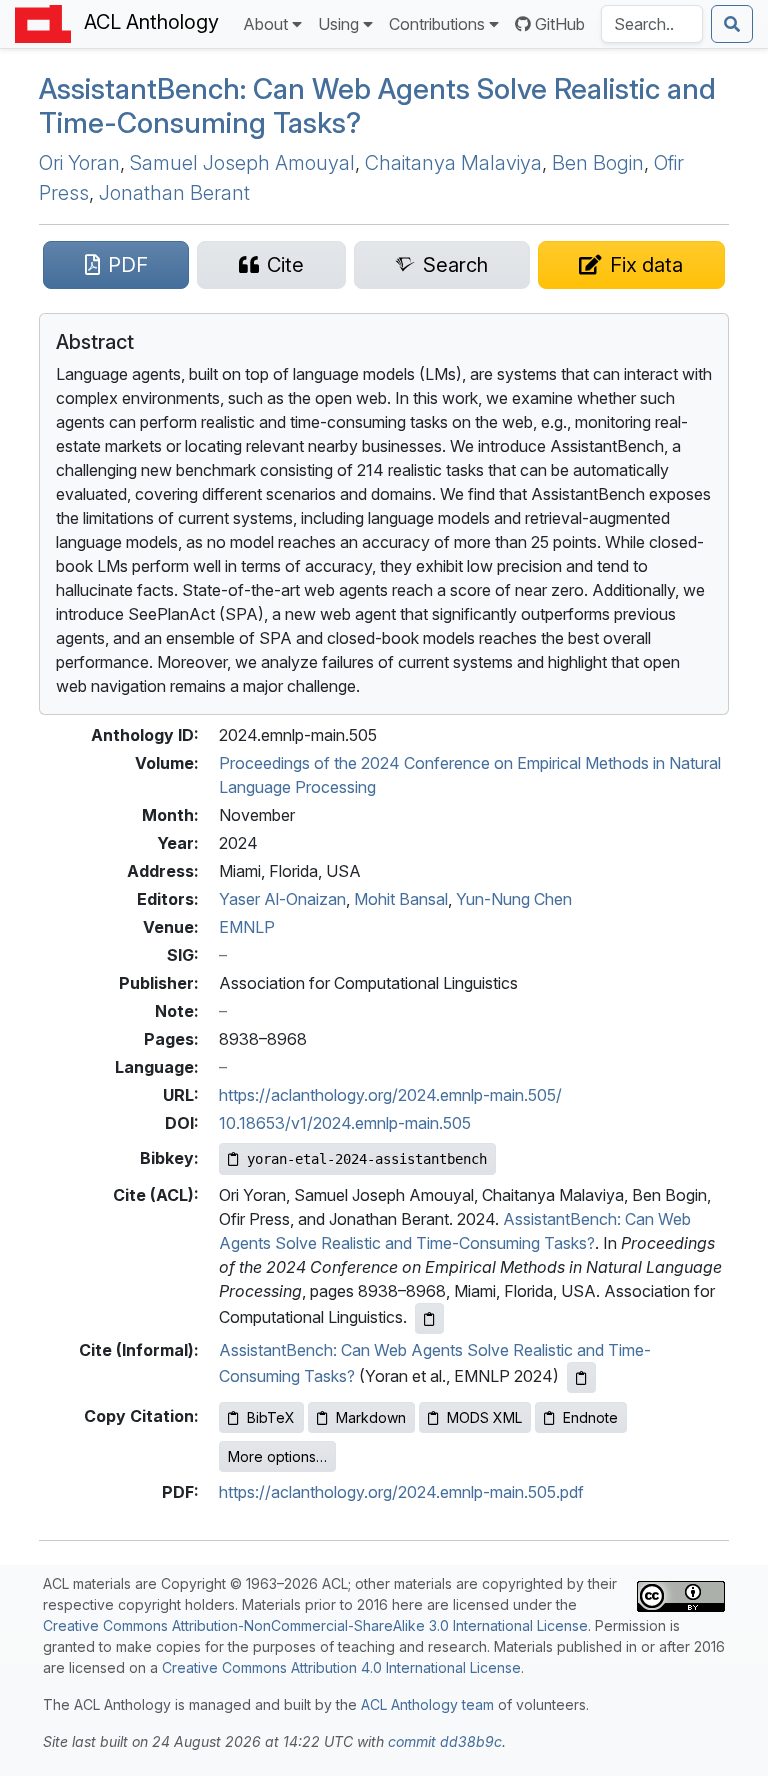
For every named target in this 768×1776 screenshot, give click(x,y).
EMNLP (247, 927)
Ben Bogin (598, 163)
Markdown (371, 1417)
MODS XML (484, 1417)
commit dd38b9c (445, 1741)
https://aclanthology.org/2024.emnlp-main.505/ (390, 1095)
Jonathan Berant (174, 193)
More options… (277, 1456)
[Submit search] (732, 24)
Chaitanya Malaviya (453, 163)
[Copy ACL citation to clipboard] (429, 1318)
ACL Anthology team (427, 1704)
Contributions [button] (437, 24)
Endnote (590, 1417)
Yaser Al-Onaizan (282, 899)
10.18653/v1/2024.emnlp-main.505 (345, 1123)
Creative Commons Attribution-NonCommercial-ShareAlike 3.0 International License (315, 1625)
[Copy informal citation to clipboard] (581, 1377)
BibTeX (271, 1417)
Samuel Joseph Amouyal (242, 163)
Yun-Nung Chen (514, 899)
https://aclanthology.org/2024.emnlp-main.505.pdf (401, 1492)
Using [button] (338, 24)
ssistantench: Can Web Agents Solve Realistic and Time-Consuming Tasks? (377, 106)
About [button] (265, 24)
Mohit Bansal (401, 899)
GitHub (560, 24)
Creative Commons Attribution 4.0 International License (341, 1667)
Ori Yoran (79, 163)
